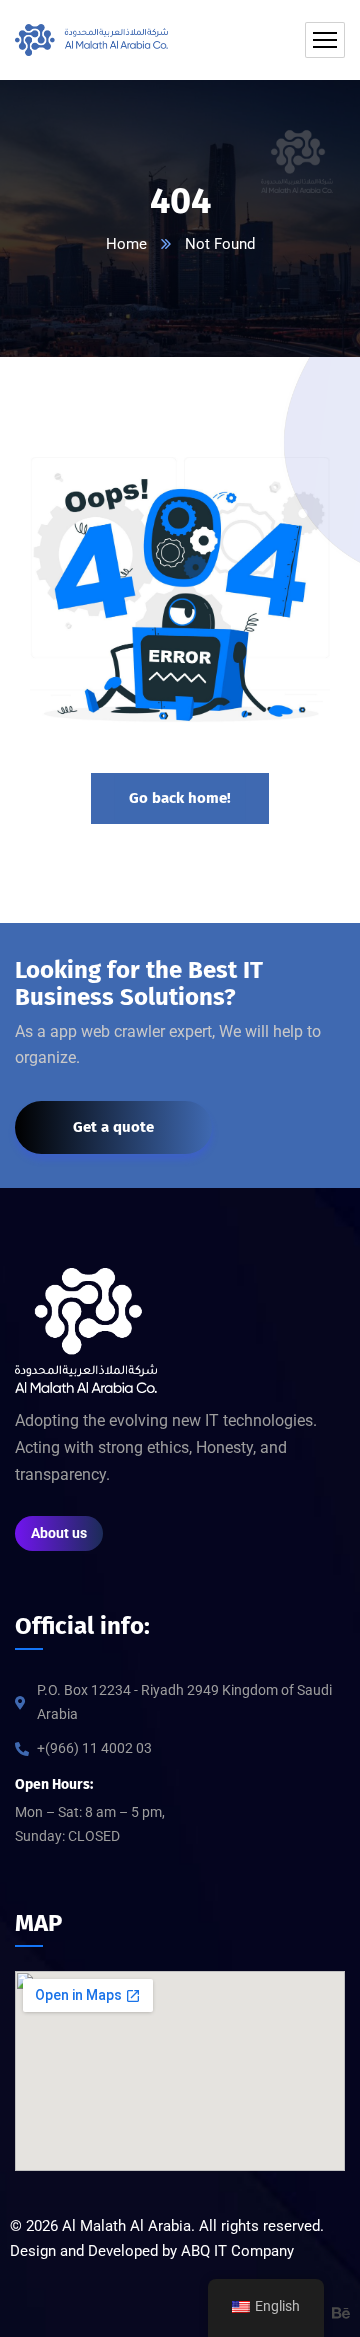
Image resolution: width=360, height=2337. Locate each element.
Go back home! (180, 798)
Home (126, 244)
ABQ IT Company (237, 2251)
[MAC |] (91, 40)
